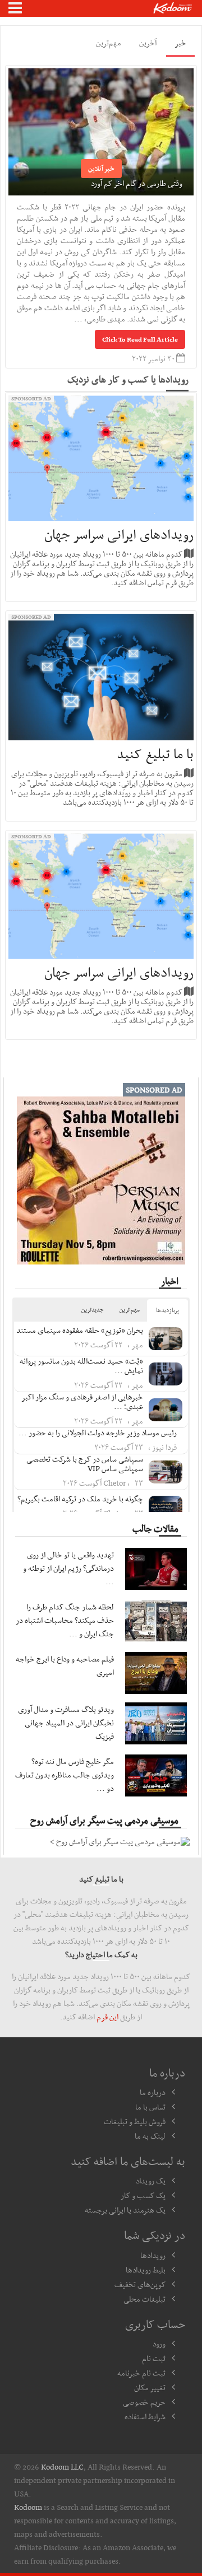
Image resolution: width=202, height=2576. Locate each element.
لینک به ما (150, 2136)
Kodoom (28, 2507)
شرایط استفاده (145, 2416)
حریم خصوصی (144, 2402)
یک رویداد (151, 2181)
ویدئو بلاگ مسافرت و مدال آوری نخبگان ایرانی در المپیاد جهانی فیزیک (66, 1723)
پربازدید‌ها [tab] (167, 1310)
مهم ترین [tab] (130, 1310)
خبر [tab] (180, 43)
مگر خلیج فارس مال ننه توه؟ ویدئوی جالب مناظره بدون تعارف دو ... (65, 1775)
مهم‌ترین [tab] (109, 43)
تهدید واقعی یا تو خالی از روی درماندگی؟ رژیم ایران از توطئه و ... (68, 1568)
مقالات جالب (155, 1528)
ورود (159, 2344)
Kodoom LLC (62, 2467)
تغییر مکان (150, 2387)
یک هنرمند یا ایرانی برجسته (125, 2210)
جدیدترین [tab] (93, 1310)
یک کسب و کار (143, 2195)
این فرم (107, 2017)
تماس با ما (150, 2107)
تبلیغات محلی (144, 2299)
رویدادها (153, 2255)
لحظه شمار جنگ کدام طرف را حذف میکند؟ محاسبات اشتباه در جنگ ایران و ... (65, 1620)
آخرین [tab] (148, 43)
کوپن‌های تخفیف (140, 2284)
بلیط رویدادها (146, 2270)
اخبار (170, 1281)
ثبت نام (154, 2358)
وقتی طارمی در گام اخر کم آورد (137, 183)
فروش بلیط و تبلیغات (135, 2121)
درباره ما (153, 2092)
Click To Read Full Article (140, 339)
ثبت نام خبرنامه (141, 2373)
